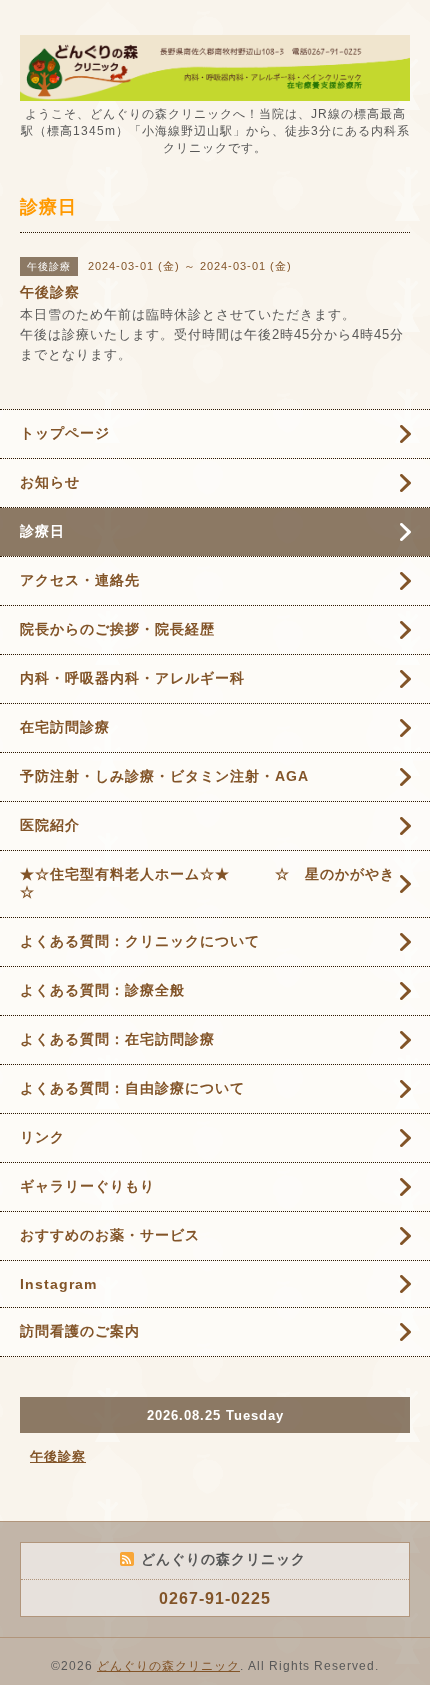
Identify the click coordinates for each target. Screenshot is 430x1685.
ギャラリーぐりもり (87, 1186)
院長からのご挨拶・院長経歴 (117, 629)
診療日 (42, 531)
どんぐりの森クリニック (168, 1666)
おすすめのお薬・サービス (110, 1235)
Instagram (58, 1284)
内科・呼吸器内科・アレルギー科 (132, 678)
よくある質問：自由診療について (132, 1088)
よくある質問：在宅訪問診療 (117, 1039)
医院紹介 (50, 825)
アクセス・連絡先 (80, 580)
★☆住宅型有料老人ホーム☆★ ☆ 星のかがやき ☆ (215, 883)
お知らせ (50, 482)
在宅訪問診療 (65, 727)
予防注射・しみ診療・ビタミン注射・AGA (164, 776)
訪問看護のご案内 (80, 1331)
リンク (42, 1137)
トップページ (65, 433)
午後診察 (58, 1456)
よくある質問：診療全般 (102, 990)
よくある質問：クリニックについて (140, 941)
